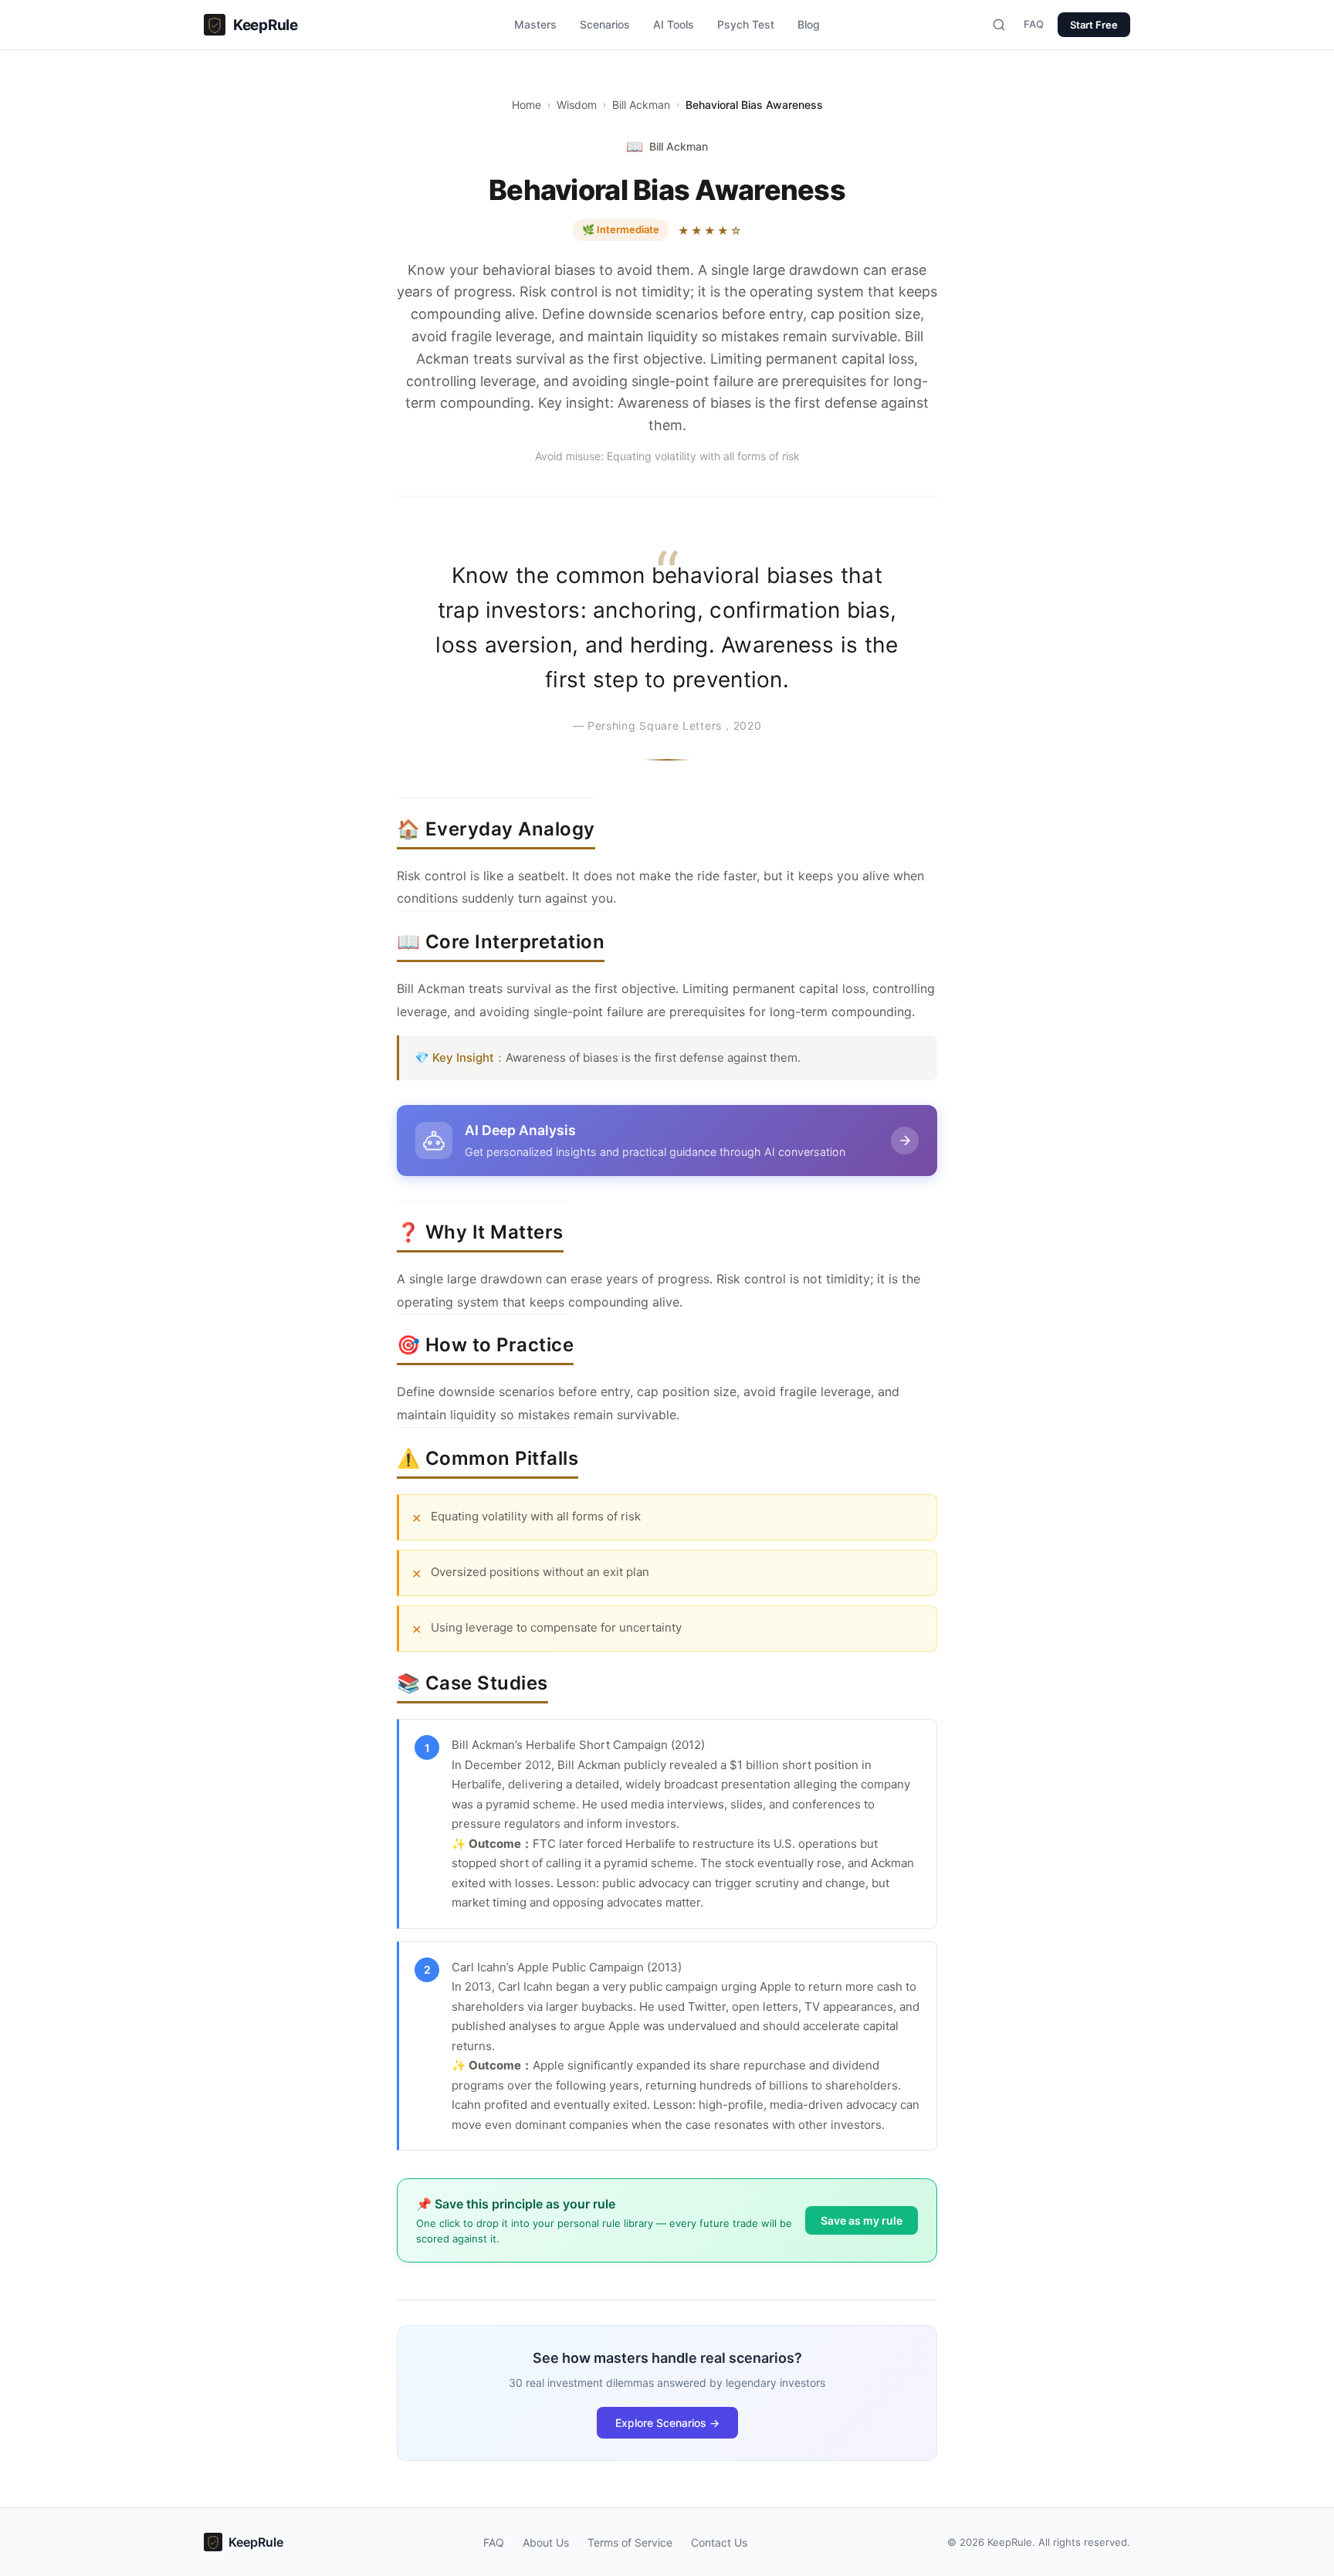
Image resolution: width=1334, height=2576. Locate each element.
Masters (535, 24)
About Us (546, 2542)
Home (526, 105)
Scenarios (605, 24)
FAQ (1034, 24)
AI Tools (674, 24)
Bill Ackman (641, 105)
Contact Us (719, 2542)
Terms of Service (630, 2542)
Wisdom (577, 105)
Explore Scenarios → (667, 2423)
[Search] (999, 25)
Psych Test (746, 24)
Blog (809, 24)
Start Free (1094, 25)
